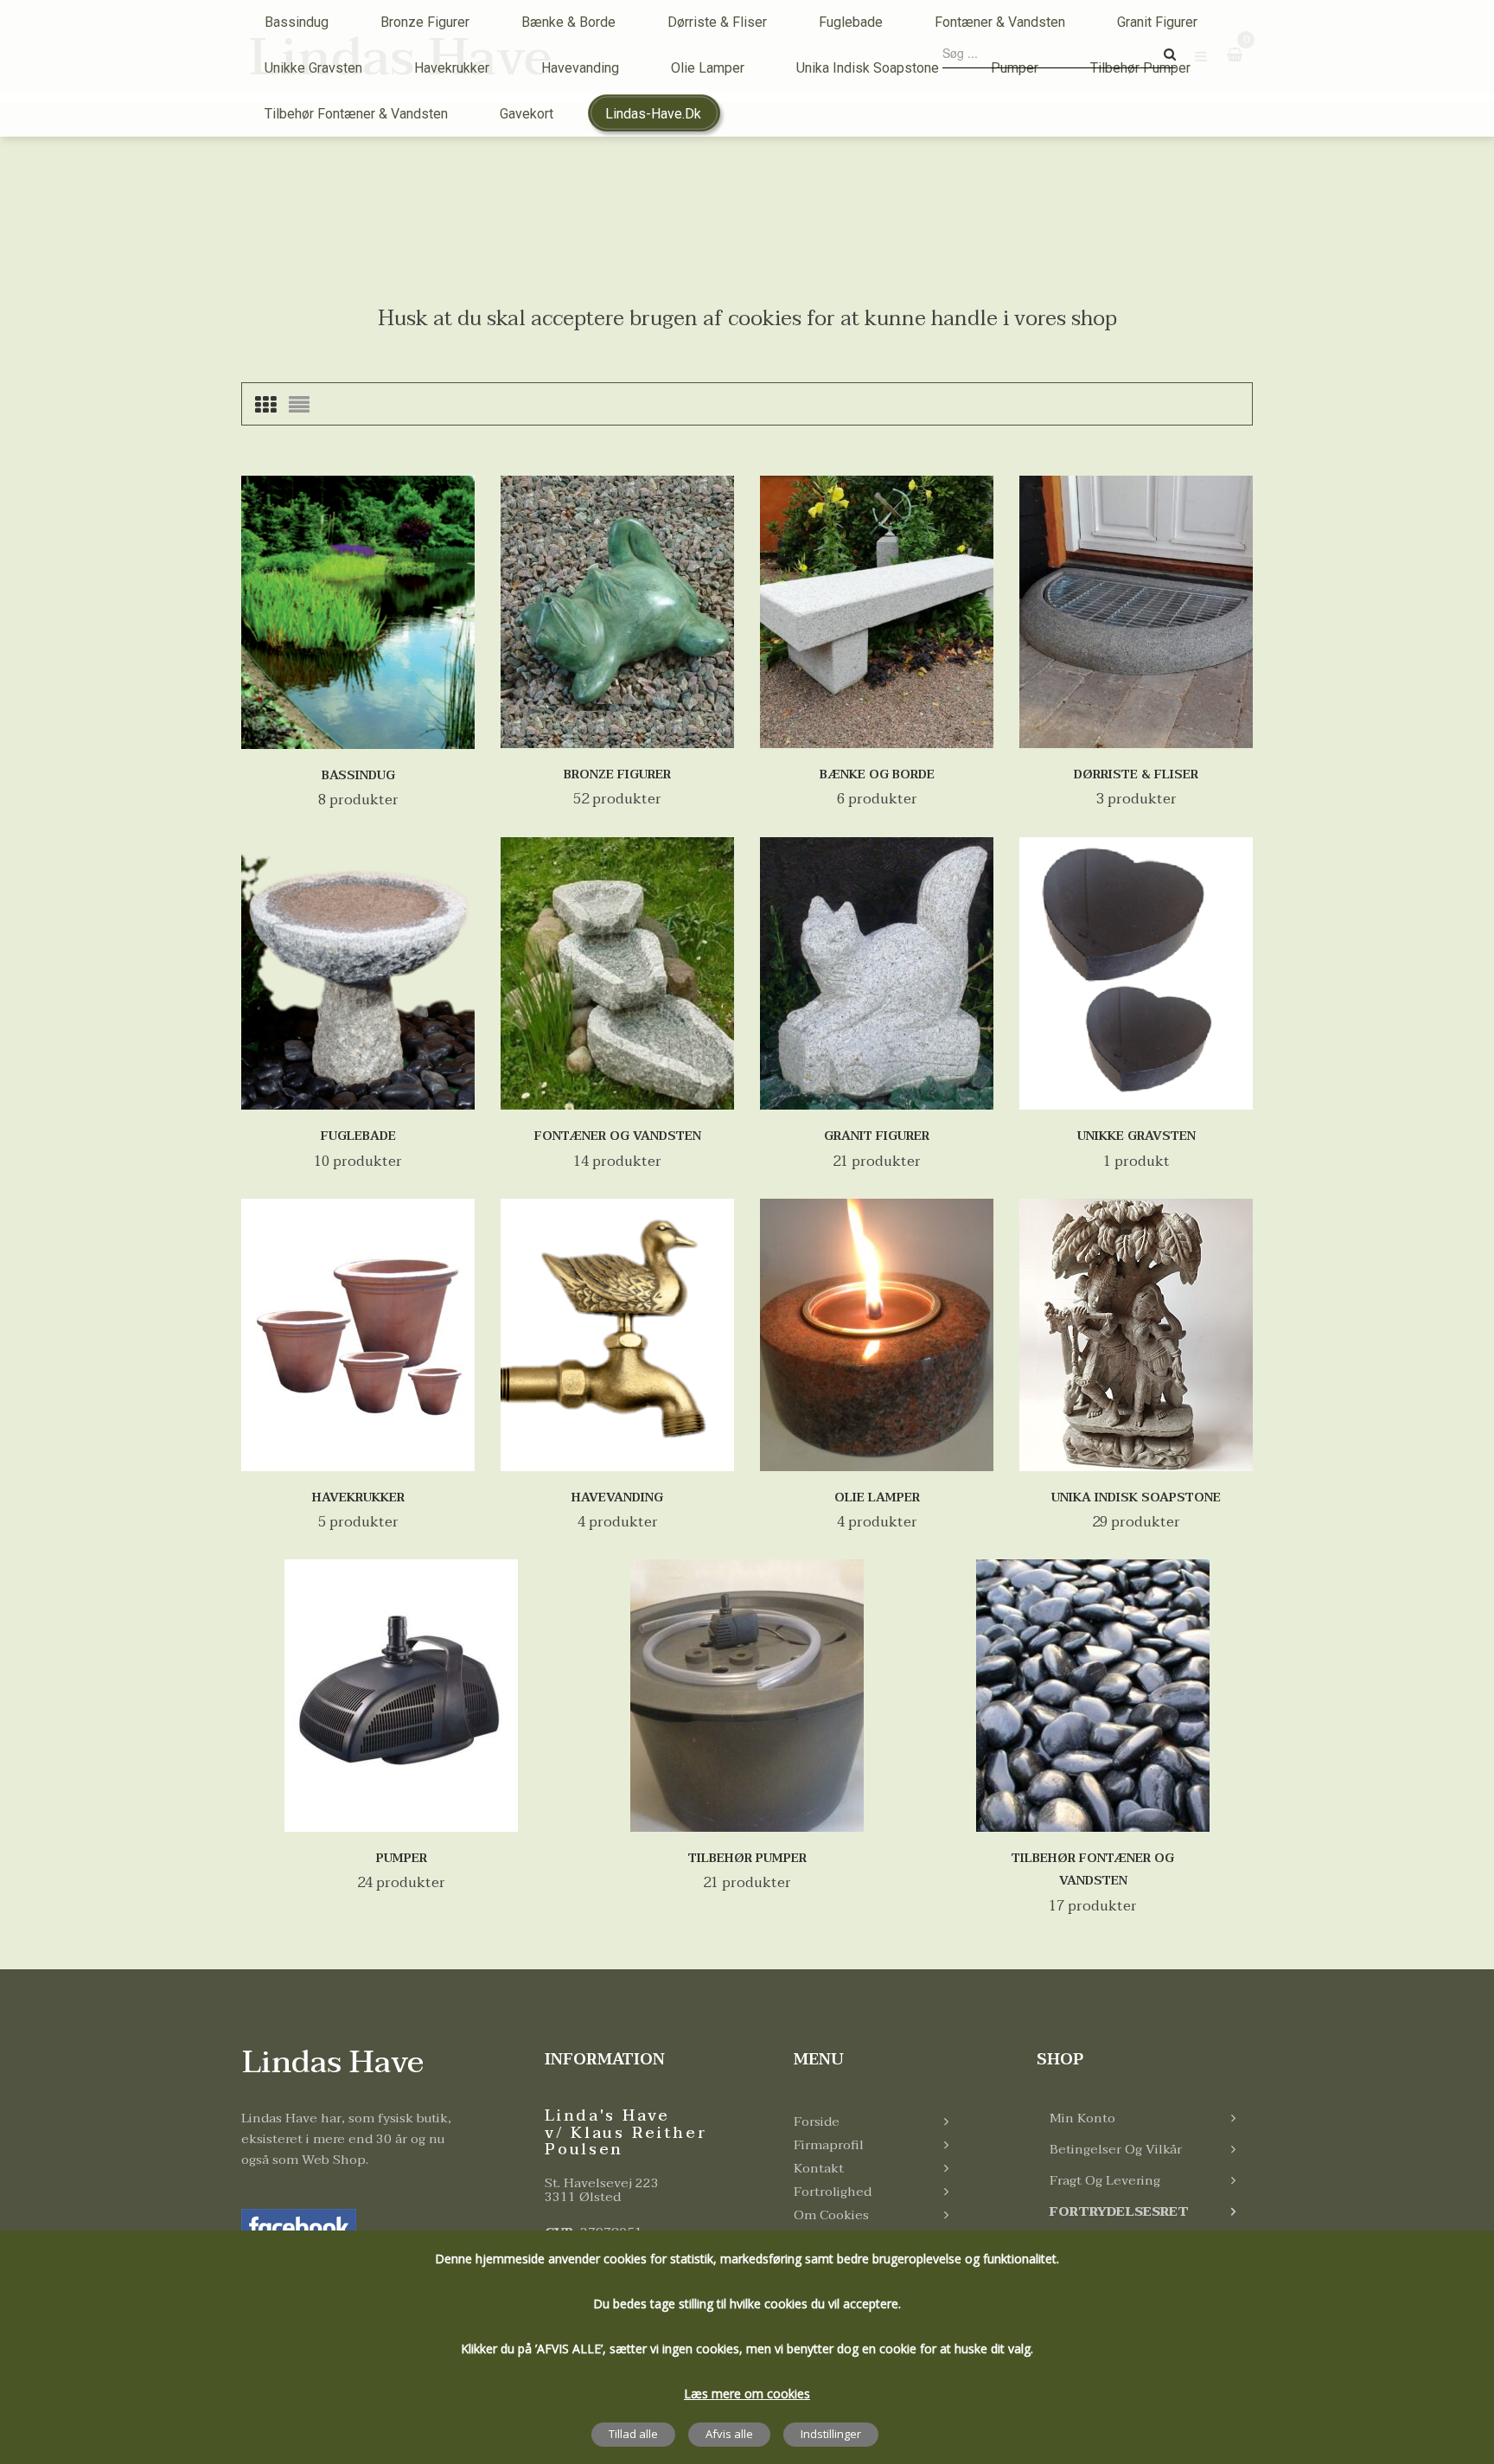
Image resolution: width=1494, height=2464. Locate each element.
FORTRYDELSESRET (1119, 2211)
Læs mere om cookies (747, 2394)
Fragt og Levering (1105, 2180)
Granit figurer (877, 1136)
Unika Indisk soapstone (1136, 1498)
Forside (817, 2122)
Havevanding (617, 1498)
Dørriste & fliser (1136, 774)
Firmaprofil (829, 2145)
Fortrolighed (833, 2192)
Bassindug (358, 775)
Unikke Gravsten (1136, 1136)
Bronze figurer (617, 774)
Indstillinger (831, 2434)
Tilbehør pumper (747, 1858)
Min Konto (1082, 2118)
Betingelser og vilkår (1116, 2149)
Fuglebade (358, 1136)
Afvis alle (729, 2434)
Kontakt (819, 2168)
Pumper (402, 1858)
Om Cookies (831, 2215)
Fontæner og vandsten (618, 1136)
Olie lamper (877, 1498)
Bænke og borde (877, 774)
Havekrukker (358, 1498)
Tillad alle (633, 2434)
